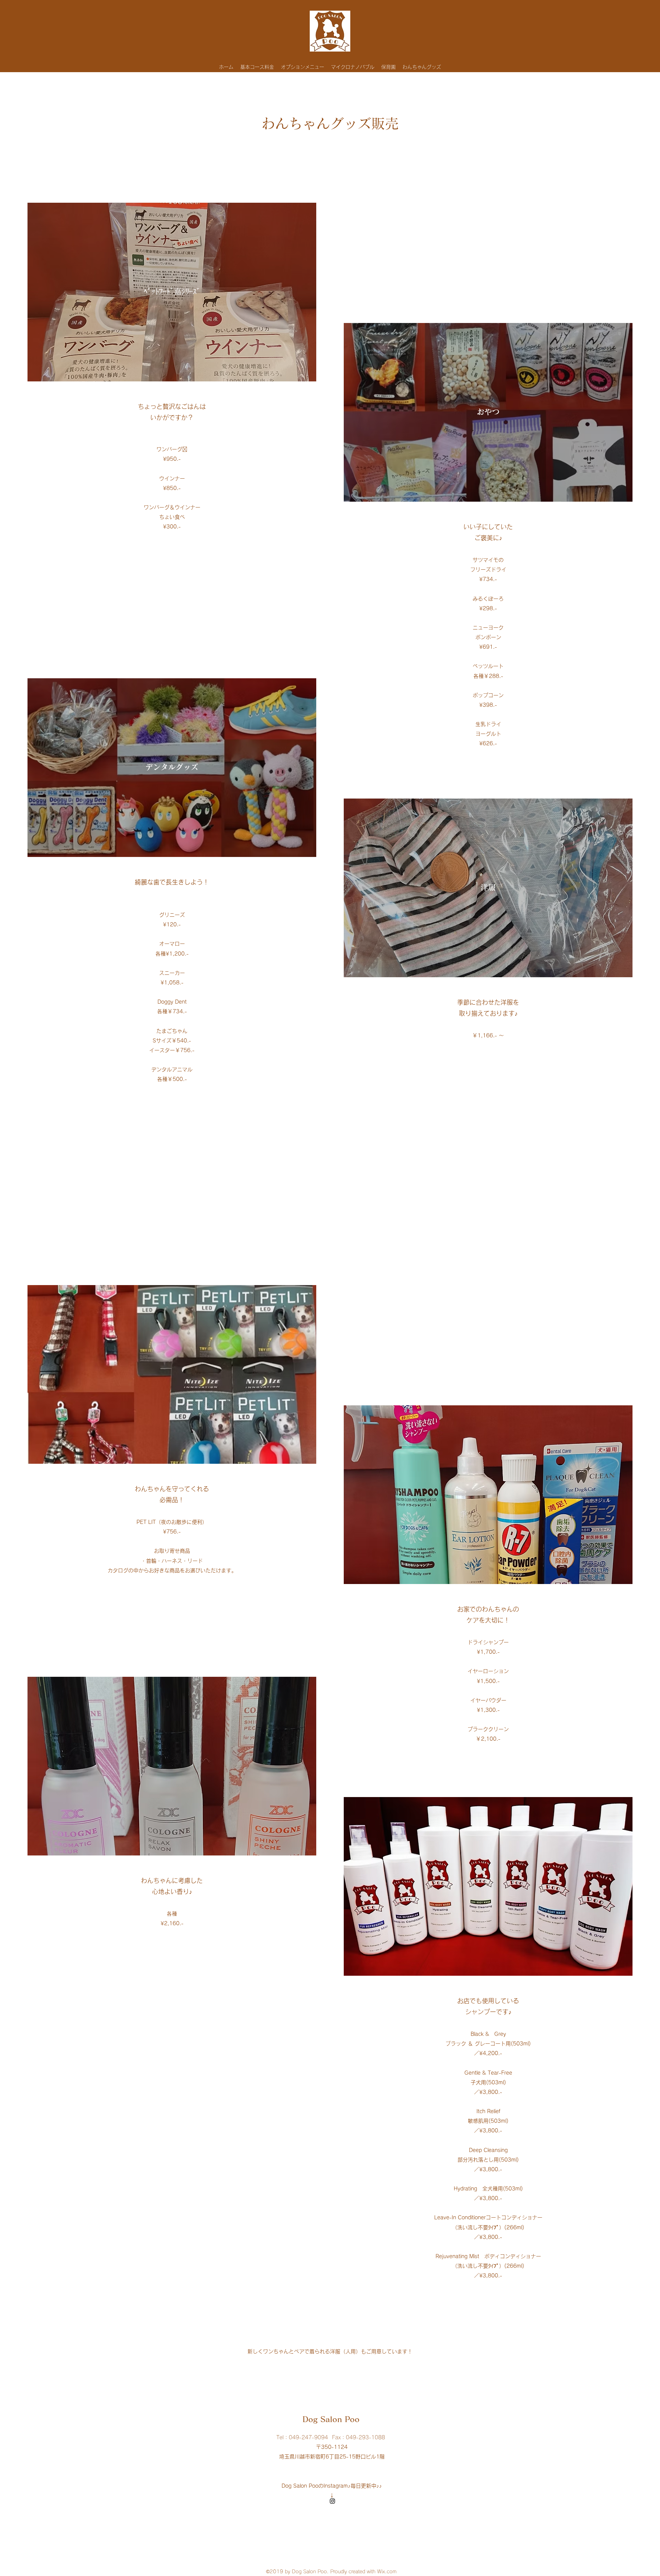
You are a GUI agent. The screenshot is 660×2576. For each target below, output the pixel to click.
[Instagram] (332, 2501)
